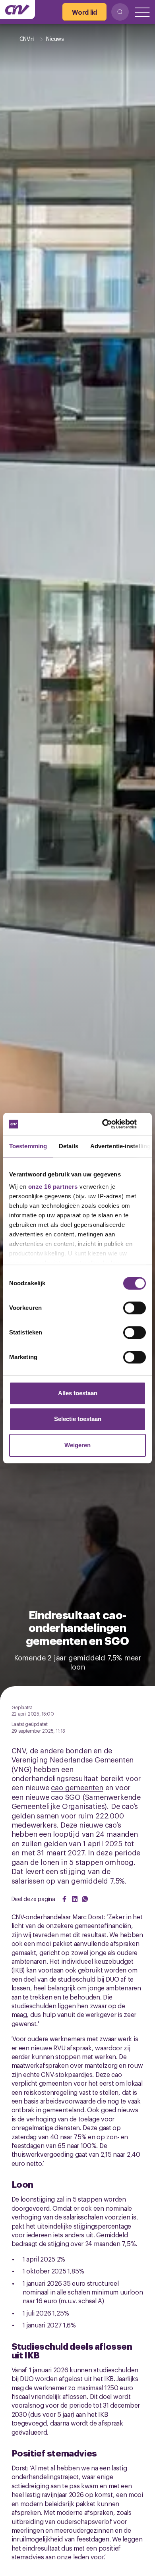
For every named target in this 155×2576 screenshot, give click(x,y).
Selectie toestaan (78, 1419)
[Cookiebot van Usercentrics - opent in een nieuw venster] (111, 1124)
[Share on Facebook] (64, 1899)
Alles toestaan (78, 1393)
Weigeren (77, 1445)
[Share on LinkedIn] (75, 1899)
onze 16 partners (53, 1187)
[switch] (135, 1308)
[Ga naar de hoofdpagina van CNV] (17, 10)
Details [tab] (69, 1146)
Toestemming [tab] (28, 1146)
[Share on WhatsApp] (85, 1899)
